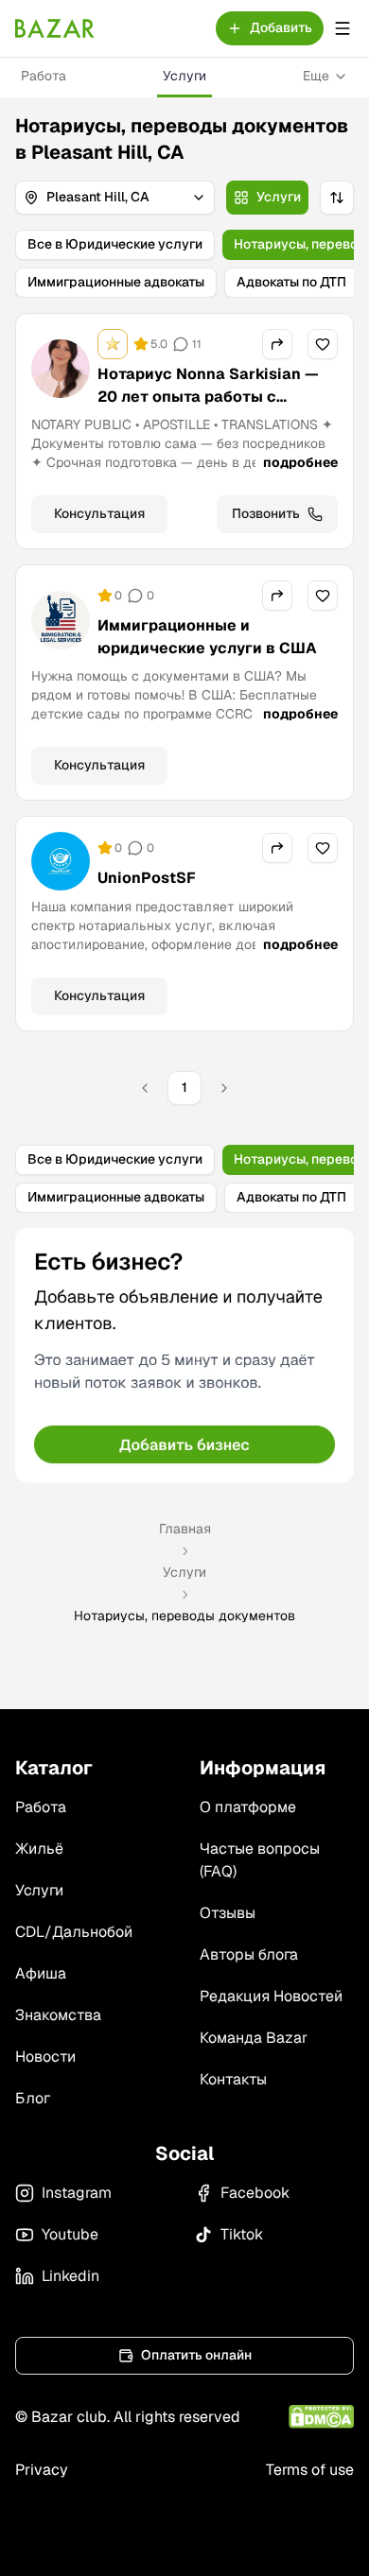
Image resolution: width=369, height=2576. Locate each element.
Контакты (233, 2079)
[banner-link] (184, 1355)
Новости (45, 2057)
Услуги (184, 76)
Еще (316, 76)
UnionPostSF (147, 878)
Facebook (255, 2193)
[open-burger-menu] (343, 28)
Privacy (42, 2470)
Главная (185, 1529)
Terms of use (310, 2470)
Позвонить (266, 513)
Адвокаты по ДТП (291, 282)
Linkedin (70, 2276)
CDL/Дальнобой (74, 1932)
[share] (277, 344)
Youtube (70, 2234)
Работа (44, 76)
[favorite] (323, 344)
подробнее (300, 462)
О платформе (248, 1807)
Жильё (39, 1849)
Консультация (99, 513)
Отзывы (228, 1913)
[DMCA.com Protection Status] (321, 2417)
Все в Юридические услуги (115, 244)
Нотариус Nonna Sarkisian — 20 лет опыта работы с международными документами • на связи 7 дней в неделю (208, 419)
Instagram (77, 2193)
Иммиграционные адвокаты (116, 282)
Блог (33, 2098)
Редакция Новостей (271, 1996)
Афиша (41, 1973)
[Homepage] (55, 28)
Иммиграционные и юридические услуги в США (207, 637)
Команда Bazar (254, 2038)
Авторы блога (249, 1954)
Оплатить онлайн (196, 2355)
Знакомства (58, 2015)
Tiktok (242, 2234)
